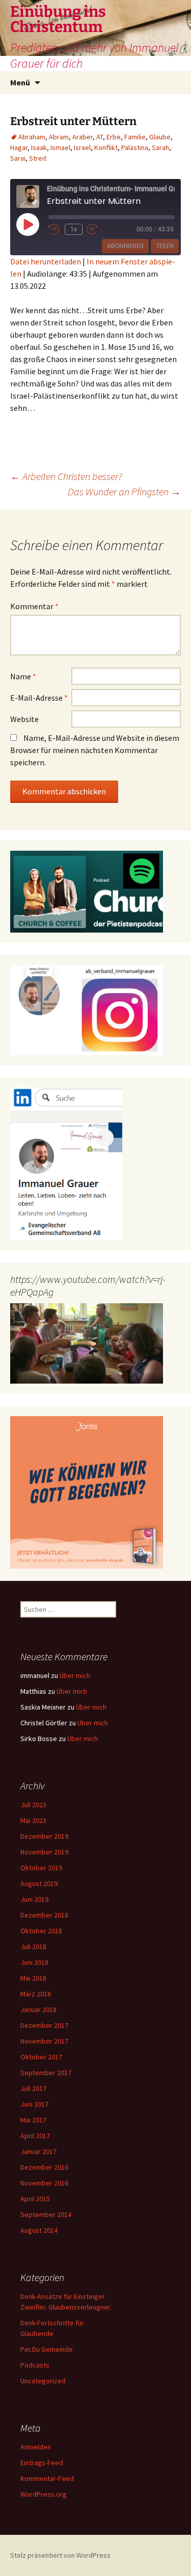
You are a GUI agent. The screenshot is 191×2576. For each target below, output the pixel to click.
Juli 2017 (33, 2088)
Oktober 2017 (41, 2057)
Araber (83, 137)
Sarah (160, 147)
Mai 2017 (33, 2120)
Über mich (75, 1675)
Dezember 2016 (44, 2167)
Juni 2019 (34, 1899)
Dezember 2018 (44, 1915)
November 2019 (44, 1852)
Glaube (160, 137)
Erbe (114, 137)
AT (100, 137)
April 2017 (35, 2136)
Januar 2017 (38, 2151)
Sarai (18, 158)
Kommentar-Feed (47, 2478)
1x (74, 229)
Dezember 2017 (44, 2025)
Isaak (39, 147)
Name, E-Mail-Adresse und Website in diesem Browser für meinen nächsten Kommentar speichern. (95, 750)
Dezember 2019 (44, 1836)
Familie (135, 137)
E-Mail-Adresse (39, 698)
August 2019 (39, 1883)
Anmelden (36, 2447)
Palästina (135, 147)
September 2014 (46, 2214)
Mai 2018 (33, 1978)
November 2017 (44, 2041)
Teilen (165, 246)
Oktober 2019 (41, 1868)
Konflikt (106, 147)
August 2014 (39, 2230)
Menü (20, 82)
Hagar (19, 147)
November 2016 (44, 2183)
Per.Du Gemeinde (47, 2349)
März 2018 (36, 1994)
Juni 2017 (34, 2104)
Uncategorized (43, 2381)
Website (24, 719)
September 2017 (46, 2073)
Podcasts (35, 2365)
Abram (59, 137)
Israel (82, 147)
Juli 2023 (33, 1805)
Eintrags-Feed (42, 2463)
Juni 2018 (34, 1962)
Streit (38, 158)
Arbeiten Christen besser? (66, 476)
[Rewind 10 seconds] (54, 229)
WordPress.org (44, 2494)
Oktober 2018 (41, 1931)
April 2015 (35, 2199)
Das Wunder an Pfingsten (124, 491)
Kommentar (34, 606)
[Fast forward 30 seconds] (99, 229)
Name (23, 676)
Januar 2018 (38, 2010)
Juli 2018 (33, 1946)
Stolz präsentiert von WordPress (60, 2555)
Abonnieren (125, 246)
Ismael (60, 147)
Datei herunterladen (46, 261)
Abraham (32, 137)
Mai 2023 (33, 1820)
